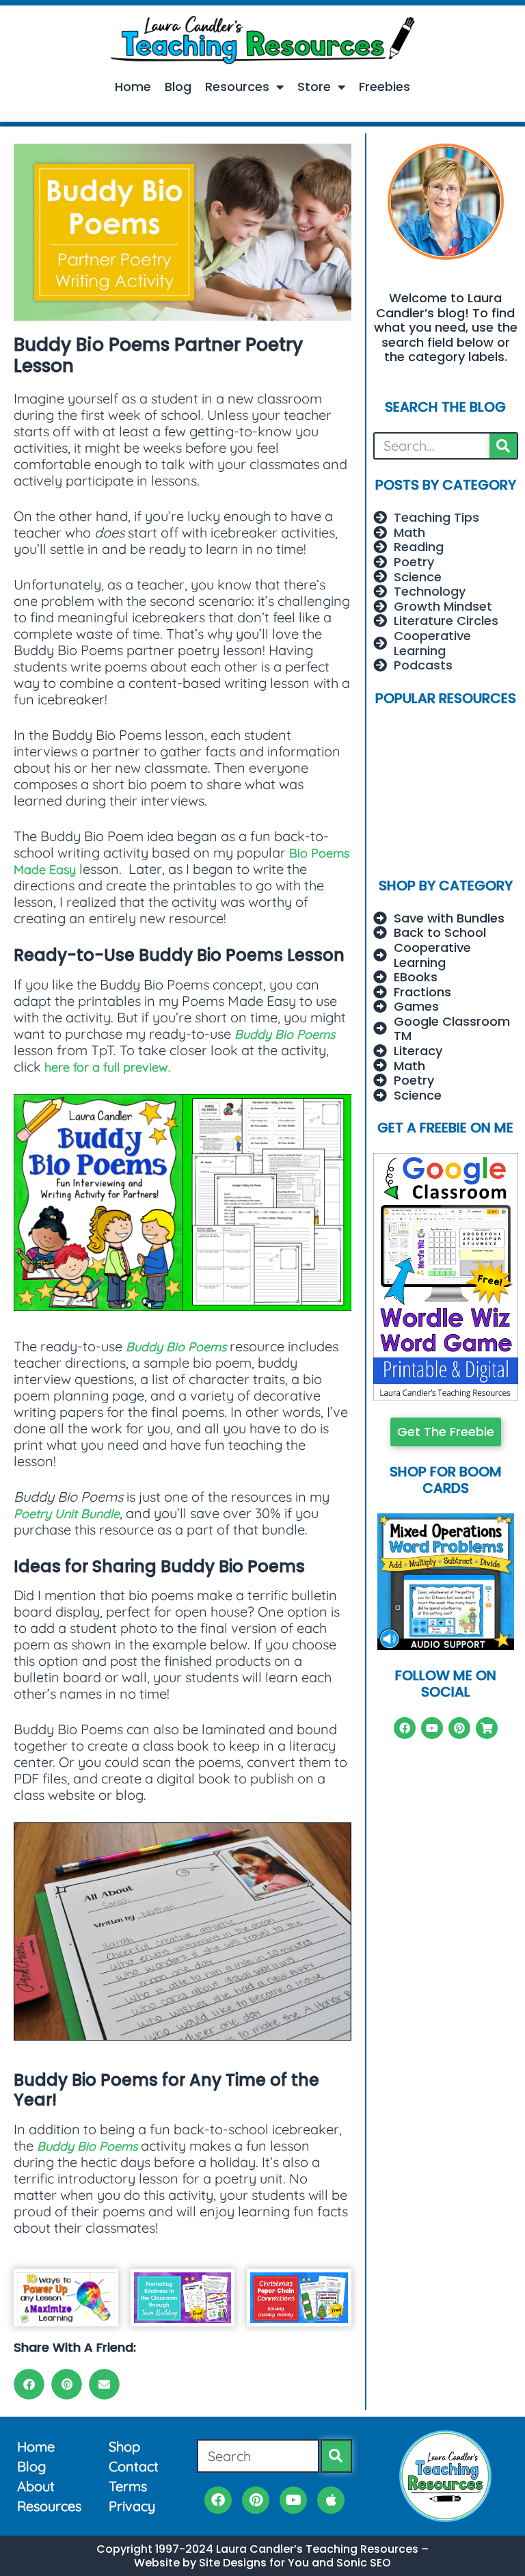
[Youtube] (432, 1728)
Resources (237, 87)
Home (133, 87)
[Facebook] (405, 1728)
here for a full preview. (107, 1067)
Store (314, 87)
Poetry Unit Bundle (67, 1514)
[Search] (503, 446)
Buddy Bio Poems (285, 1034)
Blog (178, 87)
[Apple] (331, 2500)
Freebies (385, 87)
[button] (29, 2384)
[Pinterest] (459, 1728)
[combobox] (258, 2456)
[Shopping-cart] (487, 1728)
